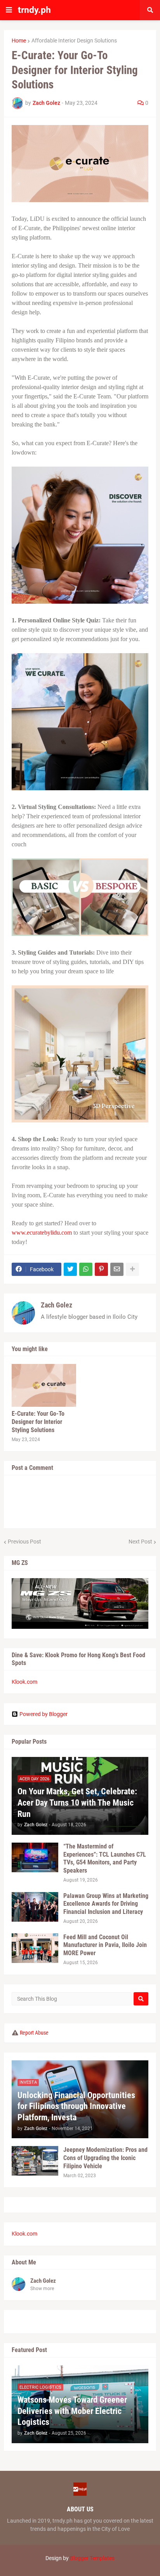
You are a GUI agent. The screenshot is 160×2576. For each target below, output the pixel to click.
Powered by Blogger (43, 1714)
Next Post (140, 1542)
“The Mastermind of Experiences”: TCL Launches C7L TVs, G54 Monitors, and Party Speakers (105, 1858)
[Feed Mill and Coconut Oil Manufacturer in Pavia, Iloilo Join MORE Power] (35, 1948)
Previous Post (24, 1542)
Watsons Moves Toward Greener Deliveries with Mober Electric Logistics (72, 2411)
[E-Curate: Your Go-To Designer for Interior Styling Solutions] (44, 1385)
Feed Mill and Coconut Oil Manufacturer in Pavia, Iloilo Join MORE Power (105, 1945)
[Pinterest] (101, 1269)
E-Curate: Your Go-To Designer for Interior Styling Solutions (38, 1422)
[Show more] (132, 1269)
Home (19, 41)
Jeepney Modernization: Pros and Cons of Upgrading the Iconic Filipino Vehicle (105, 2158)
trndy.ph (34, 10)
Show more (42, 2289)
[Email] (117, 1269)
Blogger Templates (92, 2558)
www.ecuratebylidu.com (42, 1232)
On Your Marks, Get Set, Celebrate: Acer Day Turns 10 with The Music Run (77, 1802)
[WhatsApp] (86, 1269)
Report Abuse (34, 2033)
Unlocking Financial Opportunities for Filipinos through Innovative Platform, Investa (76, 2106)
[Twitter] (70, 1269)
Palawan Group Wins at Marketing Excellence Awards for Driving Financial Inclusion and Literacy (106, 1904)
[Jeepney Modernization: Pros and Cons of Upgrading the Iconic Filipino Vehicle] (35, 2161)
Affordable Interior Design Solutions (74, 41)
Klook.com (24, 1682)
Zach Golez (57, 1305)
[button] (9, 10)
